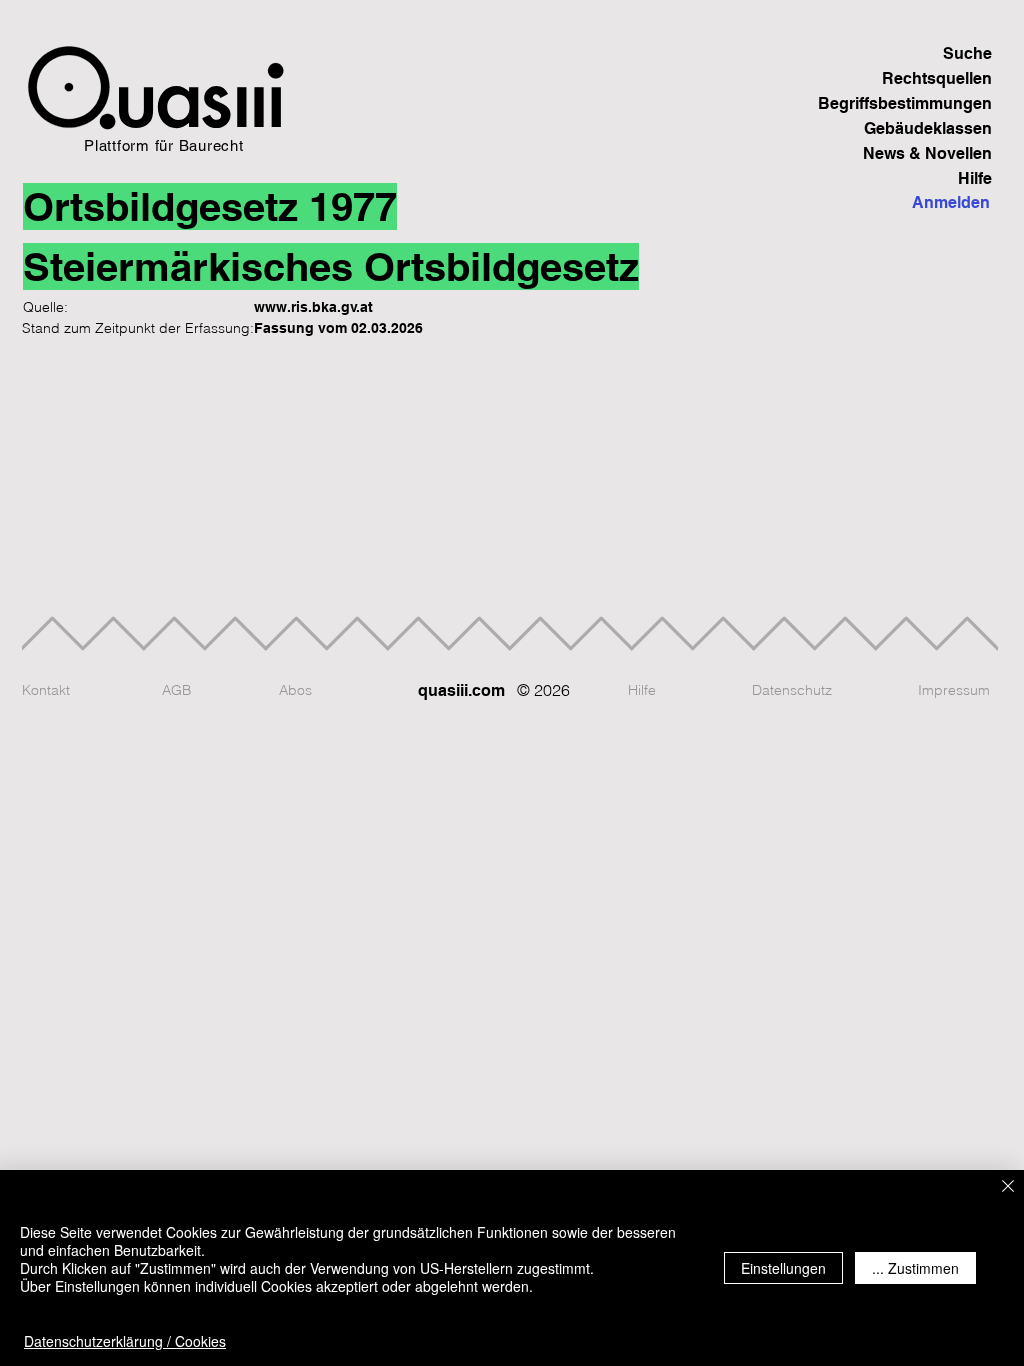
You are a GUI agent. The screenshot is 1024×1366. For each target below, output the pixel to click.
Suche (967, 53)
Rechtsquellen (937, 78)
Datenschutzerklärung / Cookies (125, 1341)
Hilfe (975, 178)
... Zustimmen (915, 1268)
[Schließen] (1008, 1187)
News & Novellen (927, 153)
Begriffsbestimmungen (922, 103)
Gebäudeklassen (928, 128)
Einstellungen (783, 1268)
